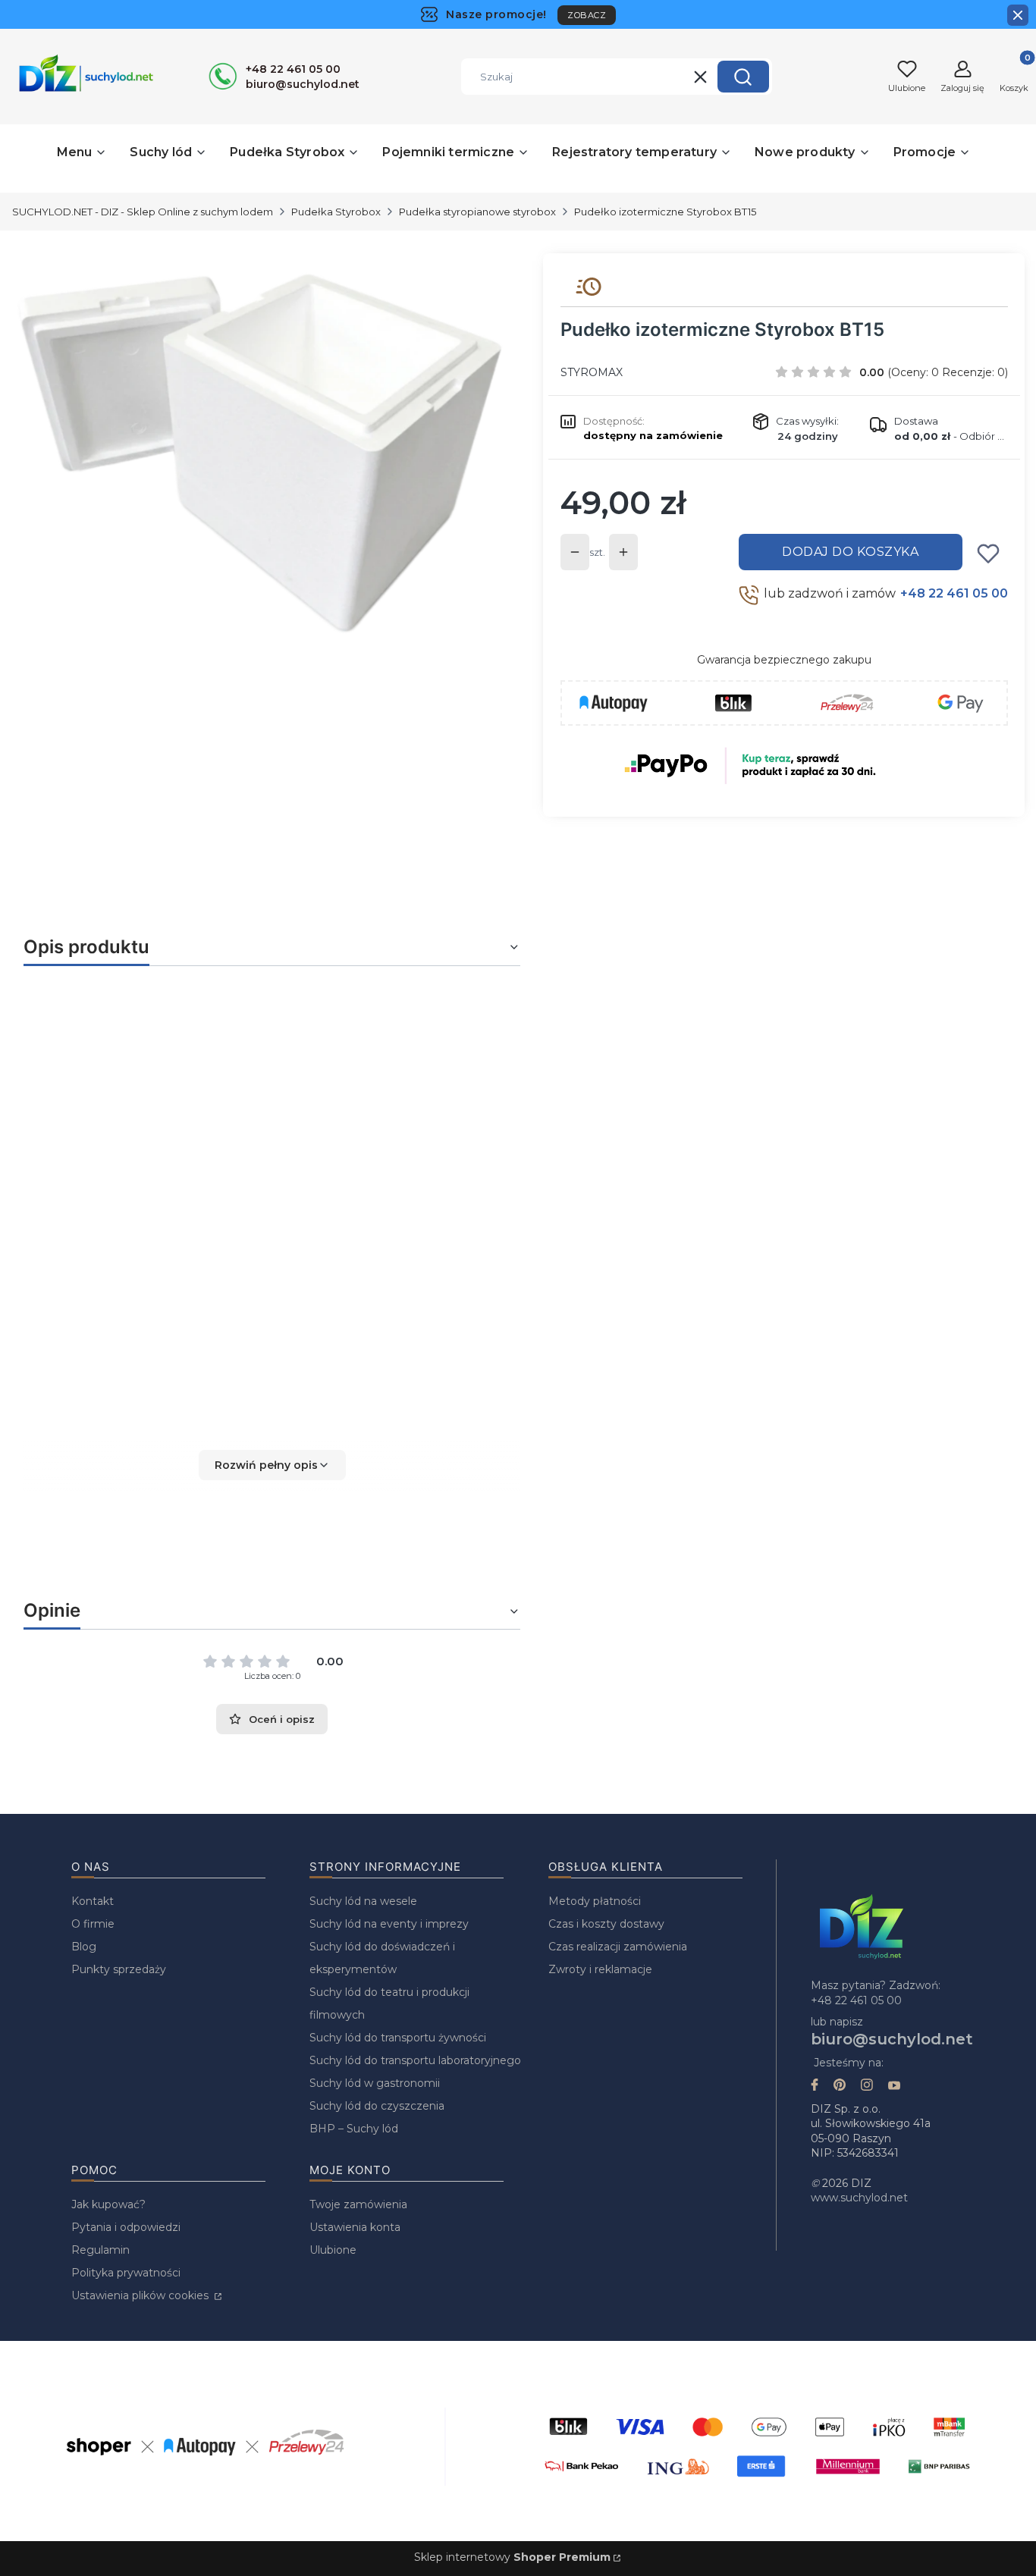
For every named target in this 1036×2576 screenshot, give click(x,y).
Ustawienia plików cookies (141, 2295)
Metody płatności (595, 1901)
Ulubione (333, 2250)
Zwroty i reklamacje (600, 1969)
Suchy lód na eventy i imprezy (389, 1924)
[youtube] (894, 2087)
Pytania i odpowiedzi (126, 2227)
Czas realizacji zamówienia (618, 1947)
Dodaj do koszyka (850, 552)
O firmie (93, 1924)
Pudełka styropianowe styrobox (477, 212)
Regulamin (100, 2250)
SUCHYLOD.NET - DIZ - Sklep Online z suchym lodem (143, 212)
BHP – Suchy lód (354, 2129)
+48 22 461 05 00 (954, 593)
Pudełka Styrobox (336, 212)
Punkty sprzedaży (119, 1969)
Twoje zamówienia (358, 2204)
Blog (84, 1947)
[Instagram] (867, 2087)
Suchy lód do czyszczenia (377, 2106)
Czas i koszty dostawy (606, 1924)
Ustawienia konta (355, 2227)
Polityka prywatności (126, 2273)
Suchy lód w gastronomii (375, 2083)
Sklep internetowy (512, 2557)
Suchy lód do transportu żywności (398, 2038)
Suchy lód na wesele (363, 1901)
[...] (260, 453)
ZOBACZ (587, 15)
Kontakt (93, 1901)
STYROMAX (592, 372)
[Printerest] (840, 2087)
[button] (743, 77)
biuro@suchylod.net (892, 2039)
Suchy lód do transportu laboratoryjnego (415, 2060)
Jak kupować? (108, 2204)
